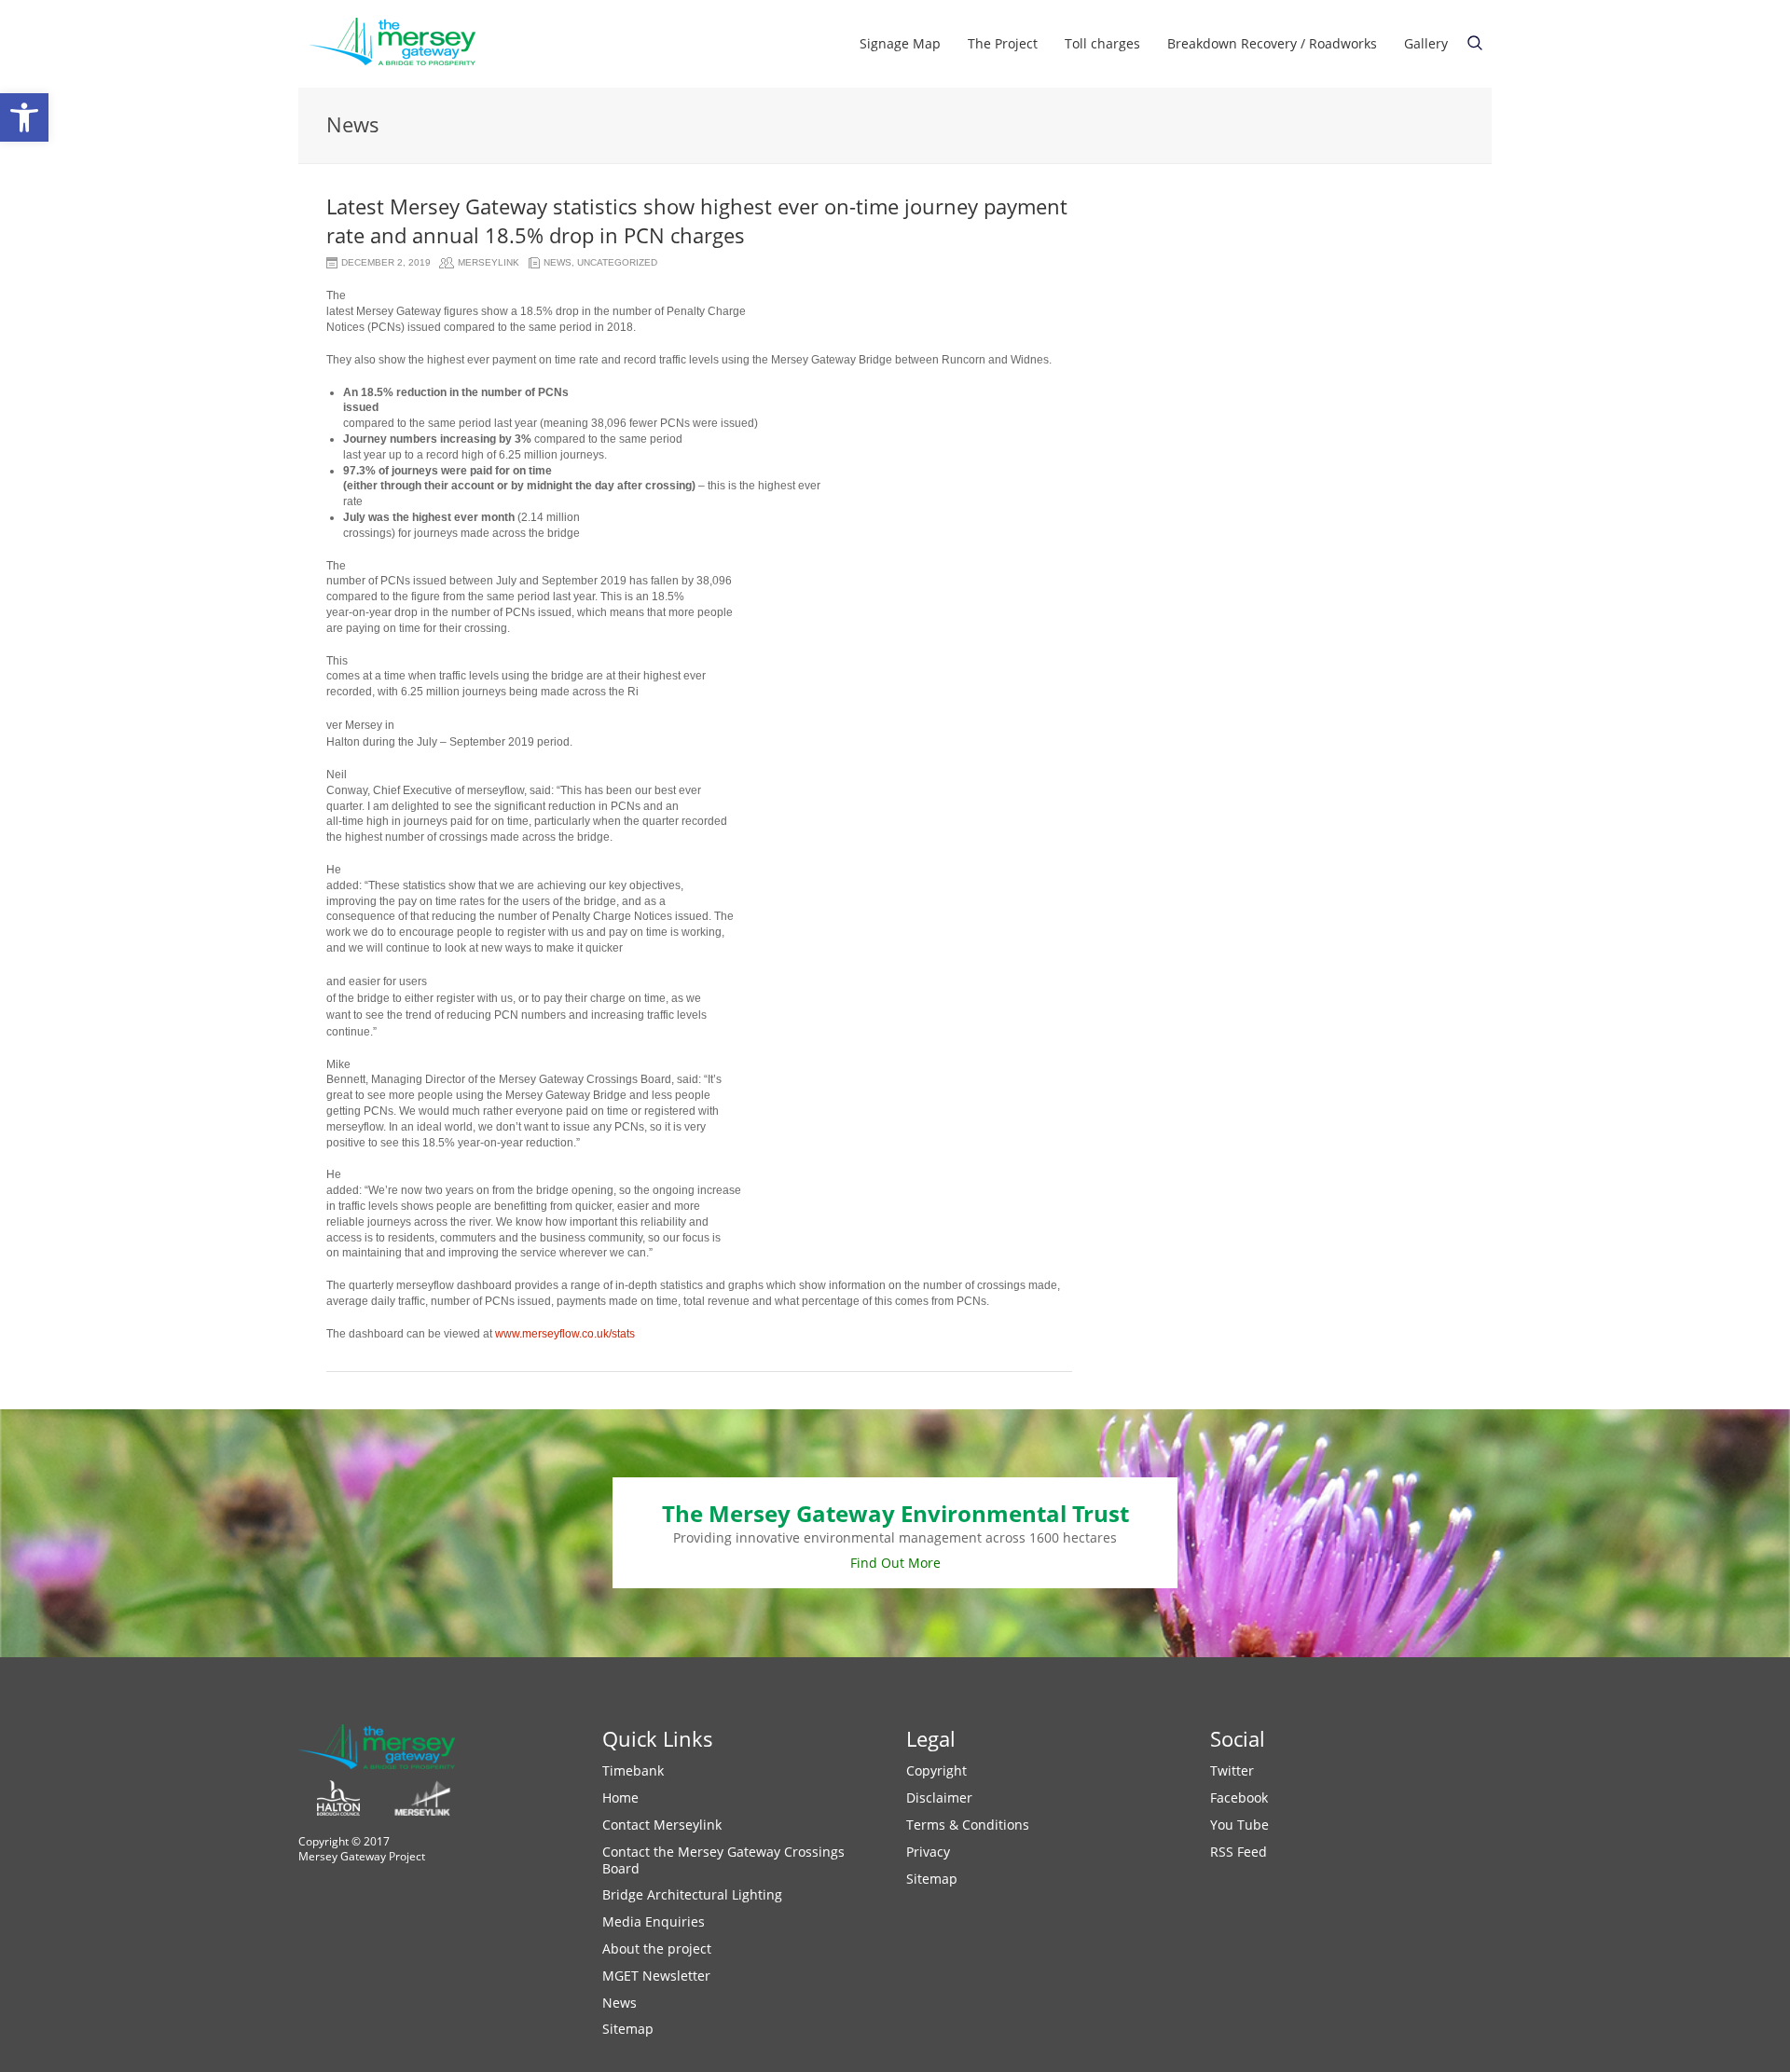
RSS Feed (1239, 1852)
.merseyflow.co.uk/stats (577, 1334)
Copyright (936, 1770)
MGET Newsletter (656, 1976)
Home (620, 1798)
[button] (24, 117)
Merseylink (489, 262)
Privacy (928, 1852)
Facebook (1239, 1798)
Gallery (1426, 43)
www (507, 1334)
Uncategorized (617, 262)
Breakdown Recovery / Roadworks (1272, 43)
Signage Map (900, 43)
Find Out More (895, 1563)
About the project (657, 1949)
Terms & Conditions (968, 1825)
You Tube (1239, 1825)
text (1475, 43)
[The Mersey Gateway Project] (401, 44)
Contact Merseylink (662, 1825)
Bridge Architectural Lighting (692, 1894)
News (558, 262)
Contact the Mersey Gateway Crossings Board (723, 1860)
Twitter (1232, 1770)
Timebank (633, 1770)
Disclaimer (939, 1798)
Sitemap (628, 2029)
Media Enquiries (654, 1921)
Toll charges (1102, 43)
